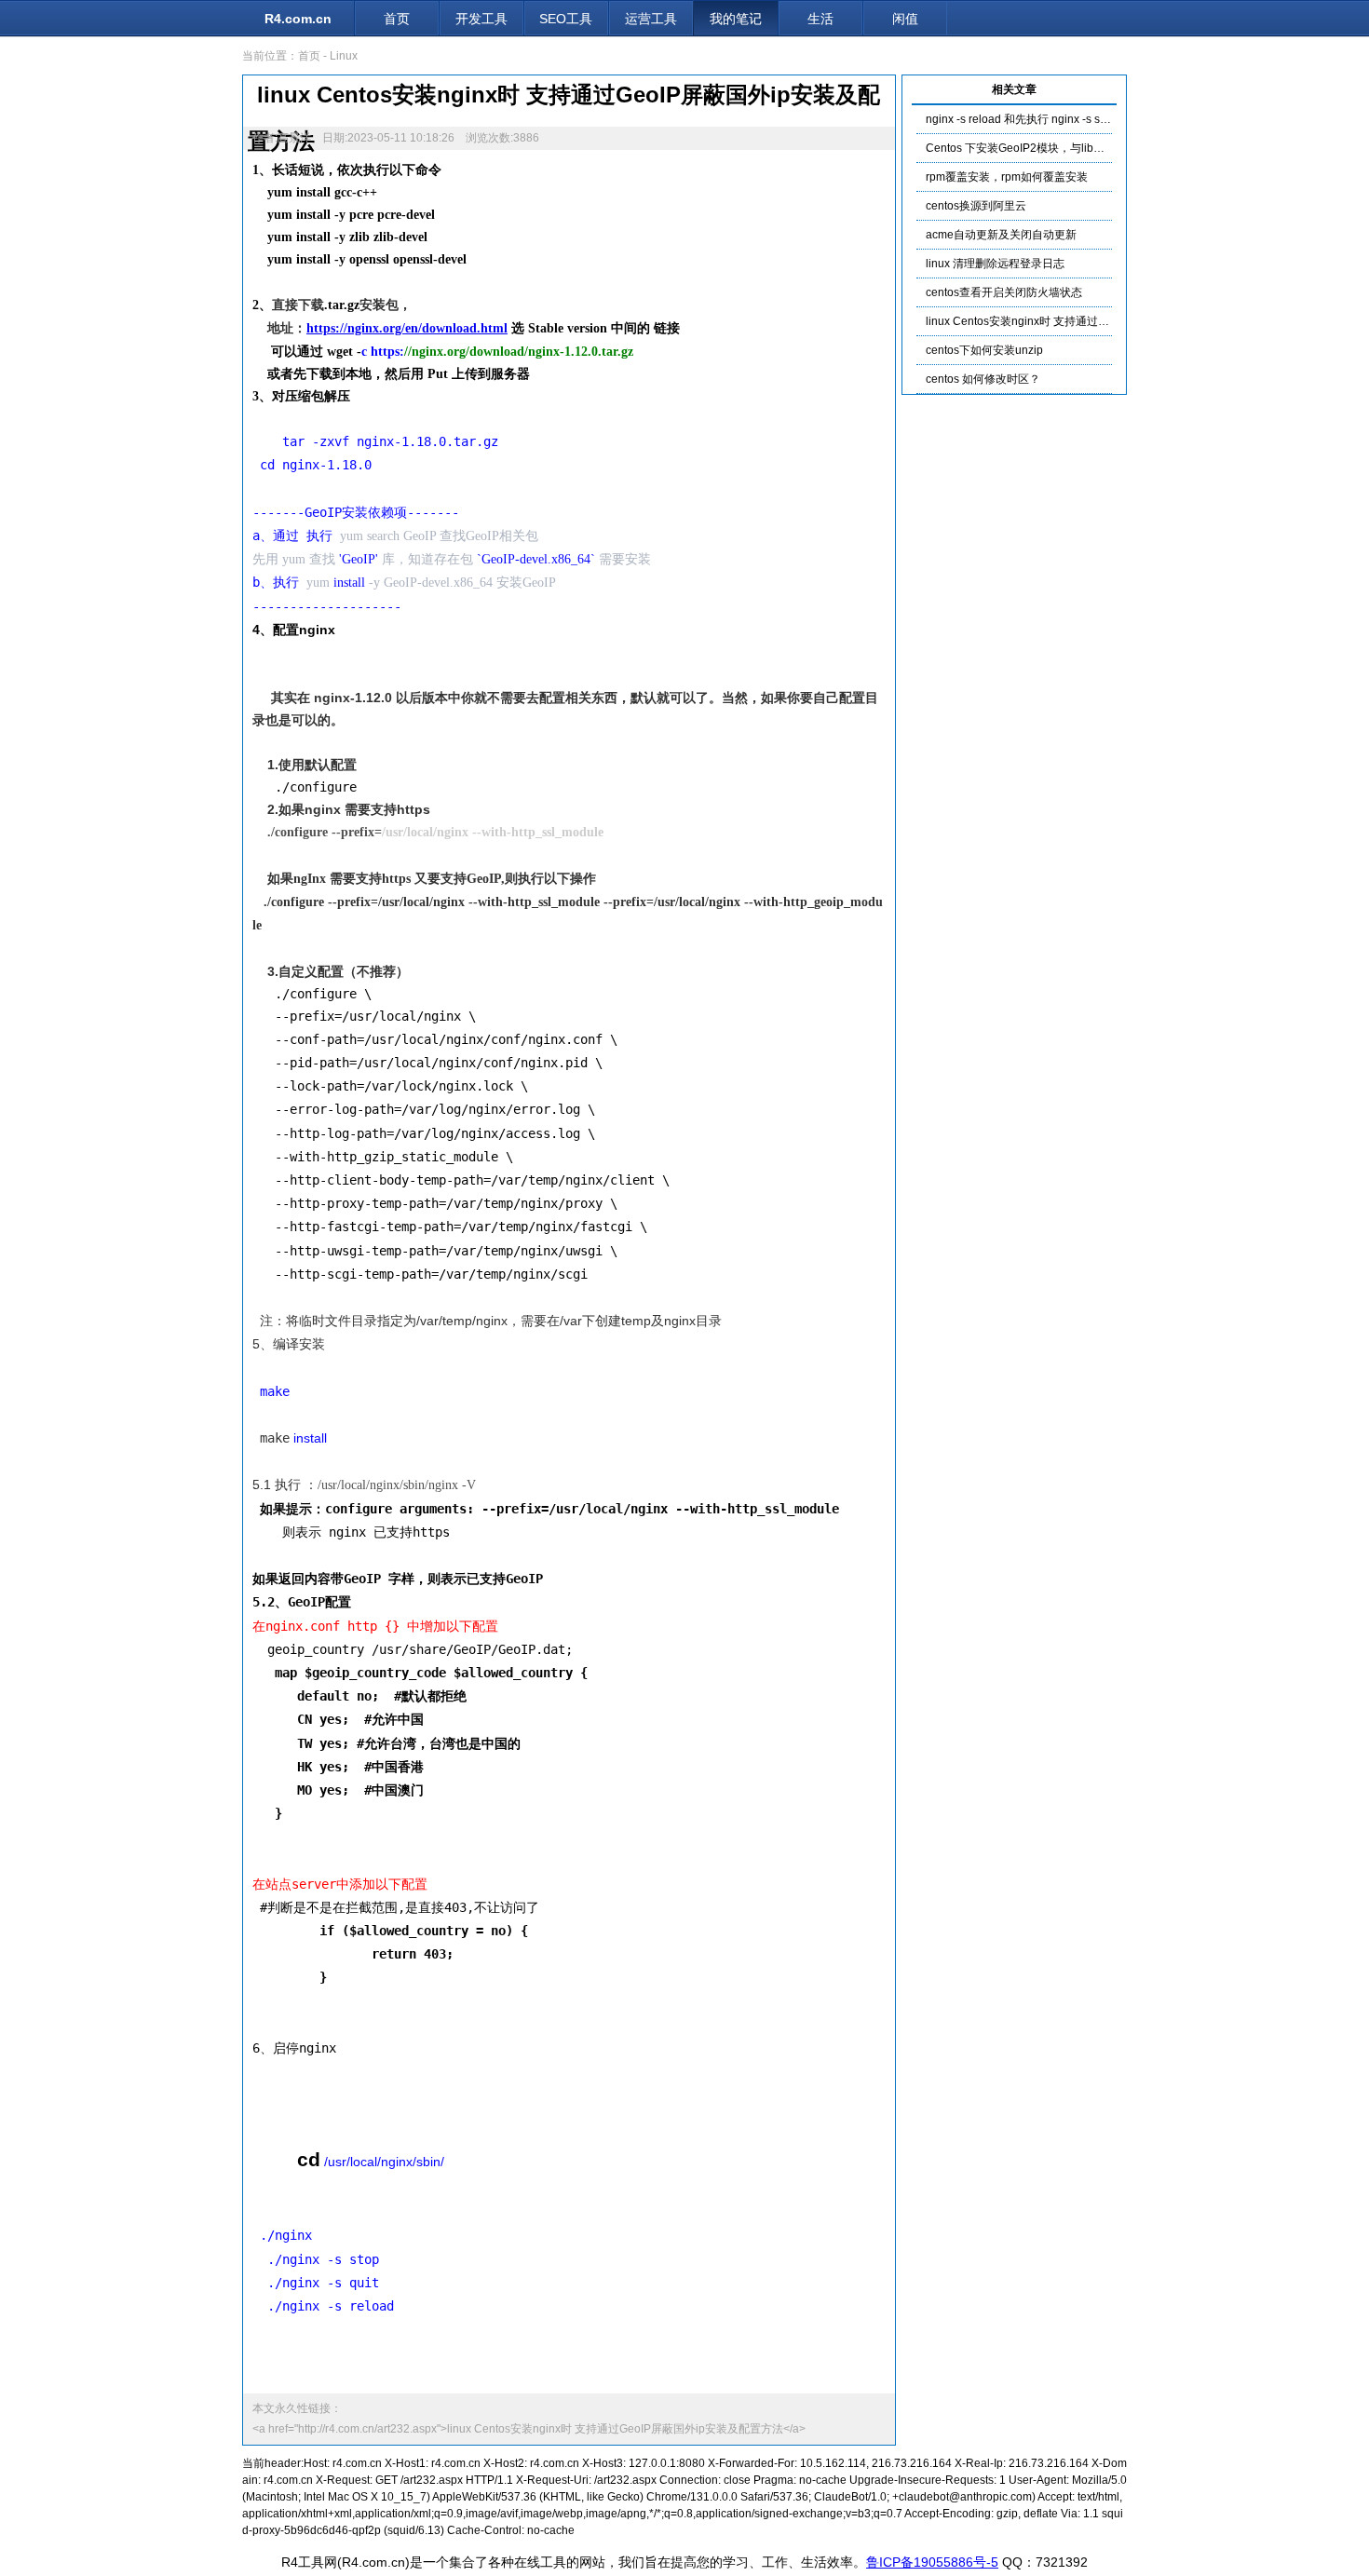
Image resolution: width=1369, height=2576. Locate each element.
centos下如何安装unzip (984, 350)
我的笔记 (736, 19)
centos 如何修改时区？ (983, 379)
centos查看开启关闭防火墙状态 (1004, 292)
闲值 (905, 19)
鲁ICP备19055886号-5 (932, 2562)
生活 (820, 19)
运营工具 (651, 19)
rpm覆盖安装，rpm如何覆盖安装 (1007, 177)
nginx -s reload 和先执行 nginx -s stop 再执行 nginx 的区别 (1072, 119)
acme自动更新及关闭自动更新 (1001, 235)
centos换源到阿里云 (976, 206)
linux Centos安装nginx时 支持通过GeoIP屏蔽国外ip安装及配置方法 (1094, 321)
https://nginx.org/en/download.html (407, 328)
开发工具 (481, 19)
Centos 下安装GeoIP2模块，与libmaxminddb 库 (1046, 148)
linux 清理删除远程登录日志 (995, 264)
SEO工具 (566, 19)
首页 (397, 19)
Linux (344, 56)
